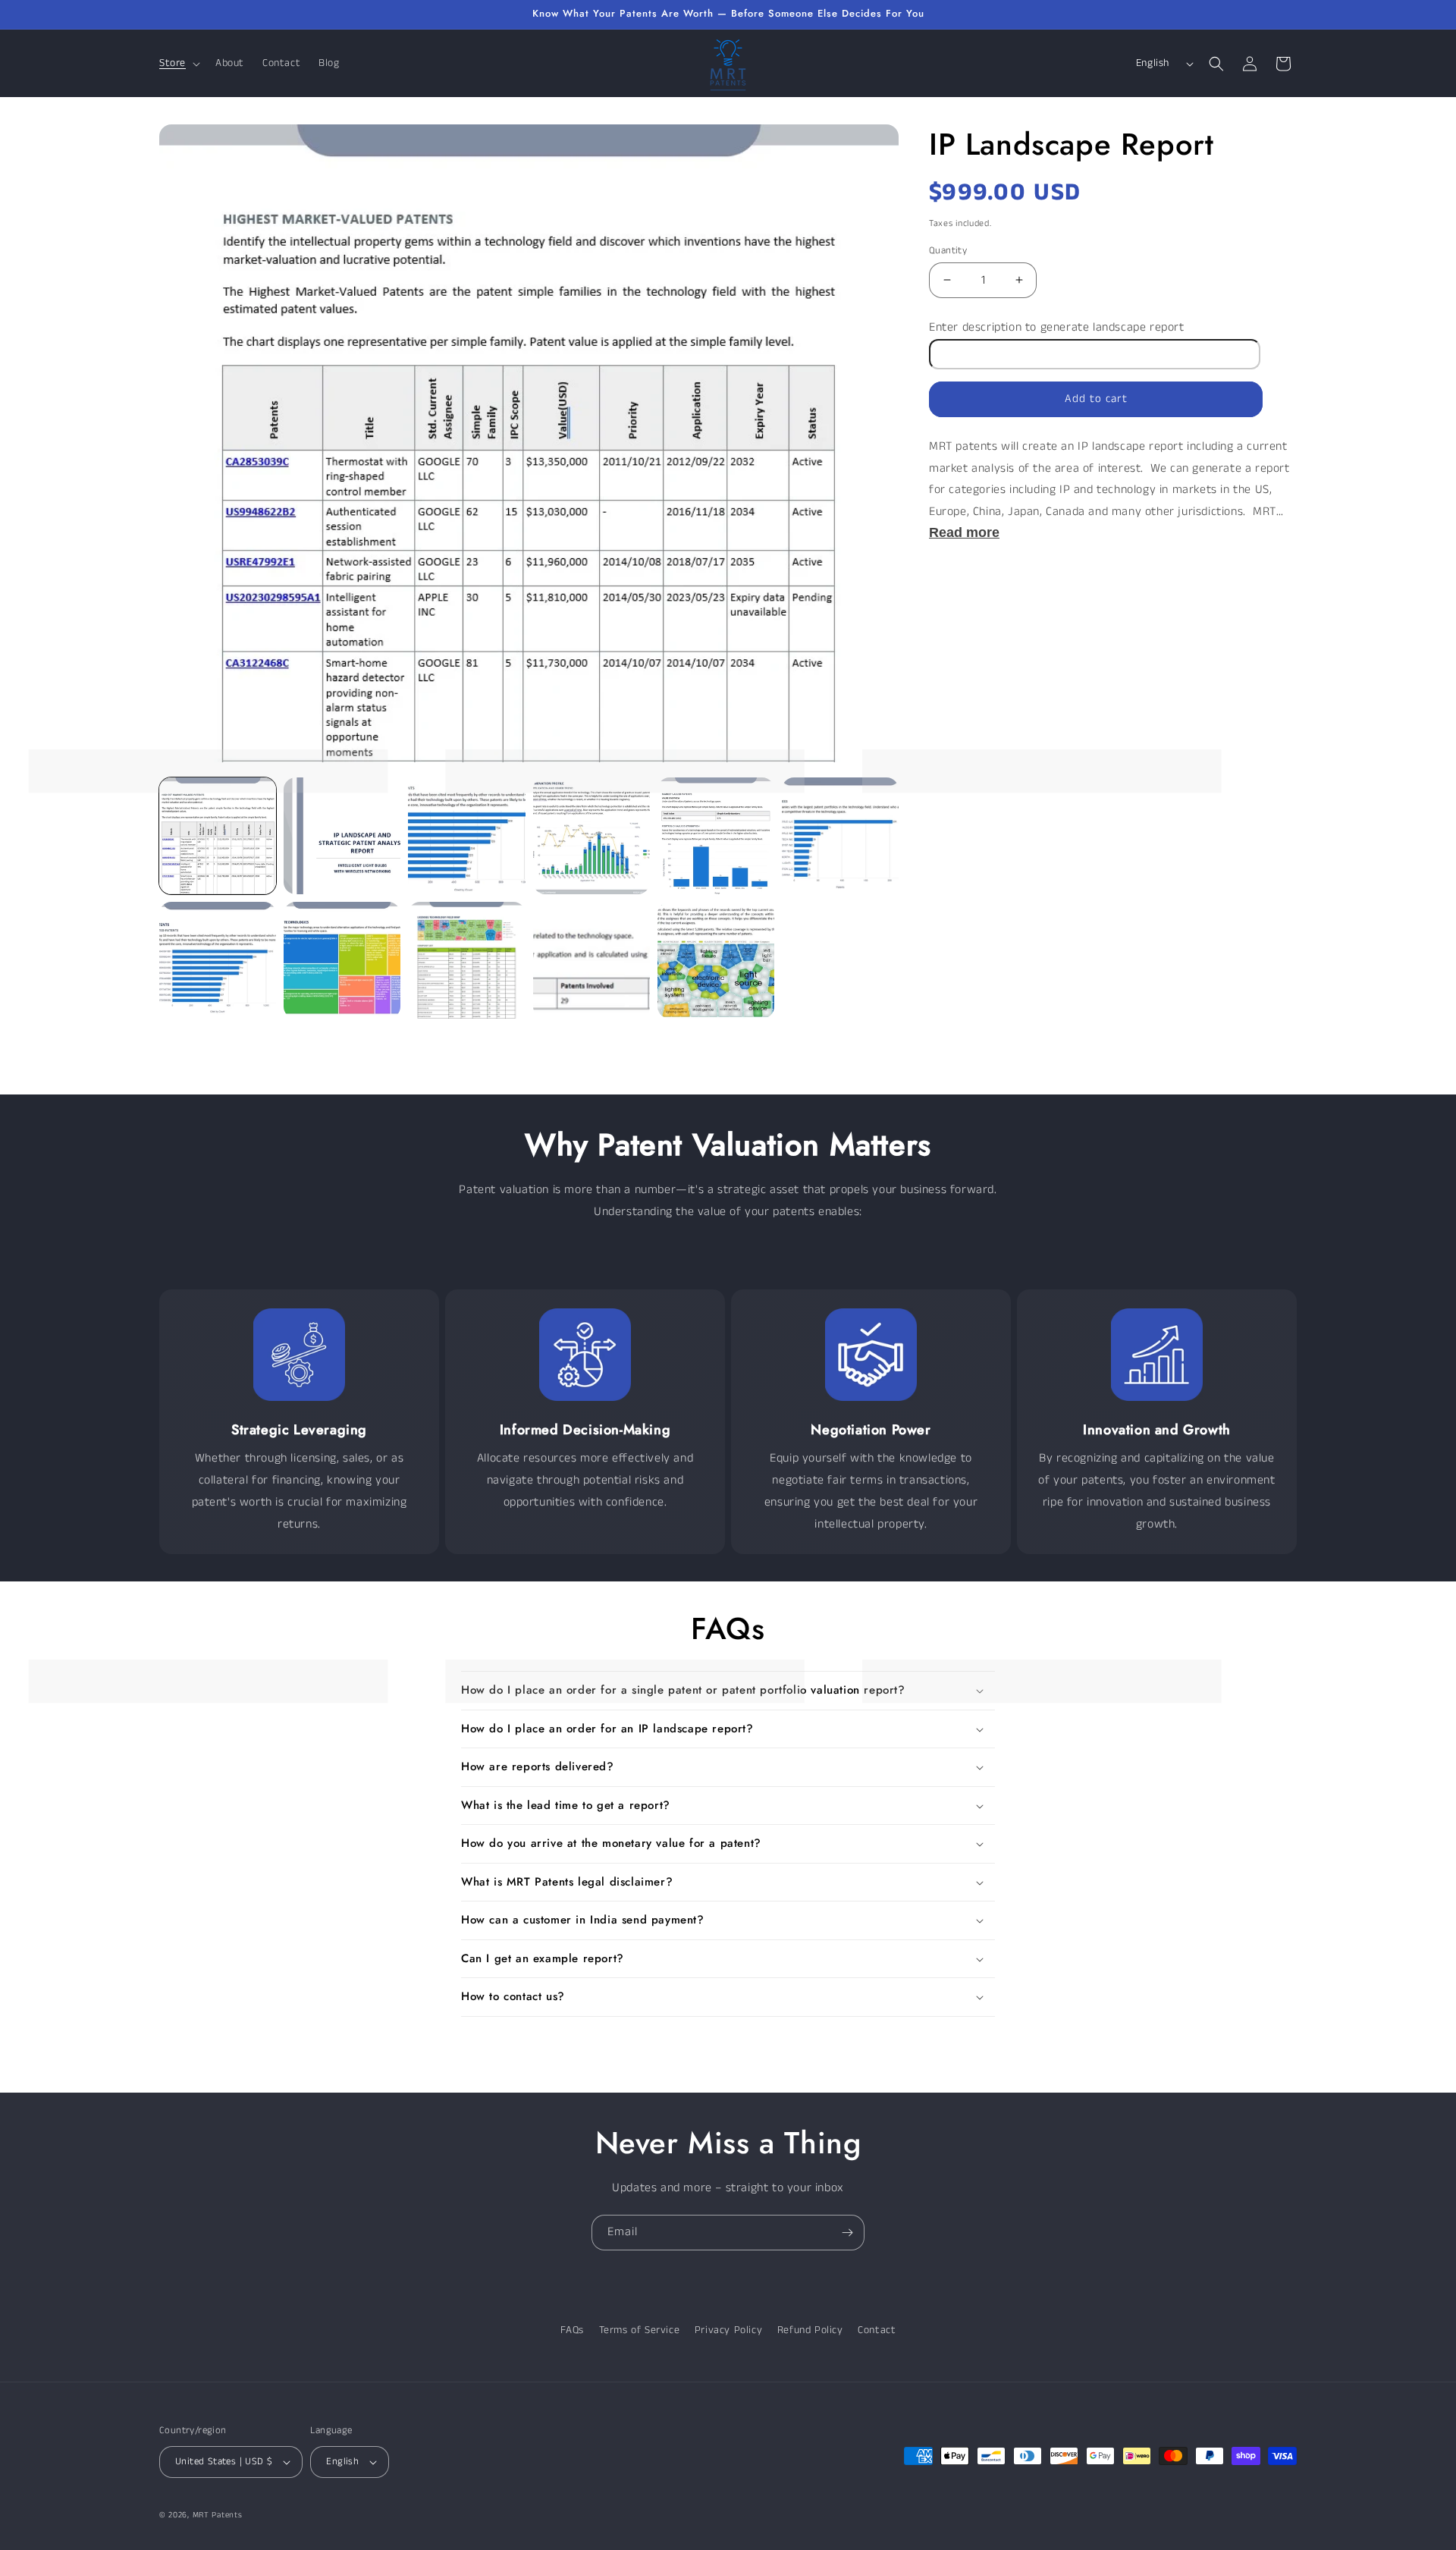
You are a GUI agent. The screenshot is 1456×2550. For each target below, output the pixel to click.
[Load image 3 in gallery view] (466, 836)
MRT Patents (218, 2515)
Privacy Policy (728, 2330)
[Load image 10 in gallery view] (591, 960)
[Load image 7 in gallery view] (218, 960)
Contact (877, 2330)
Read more (964, 532)
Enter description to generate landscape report (1057, 327)
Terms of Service (640, 2330)
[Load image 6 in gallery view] (840, 836)
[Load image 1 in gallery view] (218, 836)
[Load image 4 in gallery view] (591, 836)
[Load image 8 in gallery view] (342, 960)
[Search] (1216, 64)
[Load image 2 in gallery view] (342, 836)
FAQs (572, 2330)
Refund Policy (810, 2330)
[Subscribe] (847, 2233)
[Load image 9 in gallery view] (466, 960)
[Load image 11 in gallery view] (716, 960)
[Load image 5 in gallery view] (716, 836)
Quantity (948, 250)
